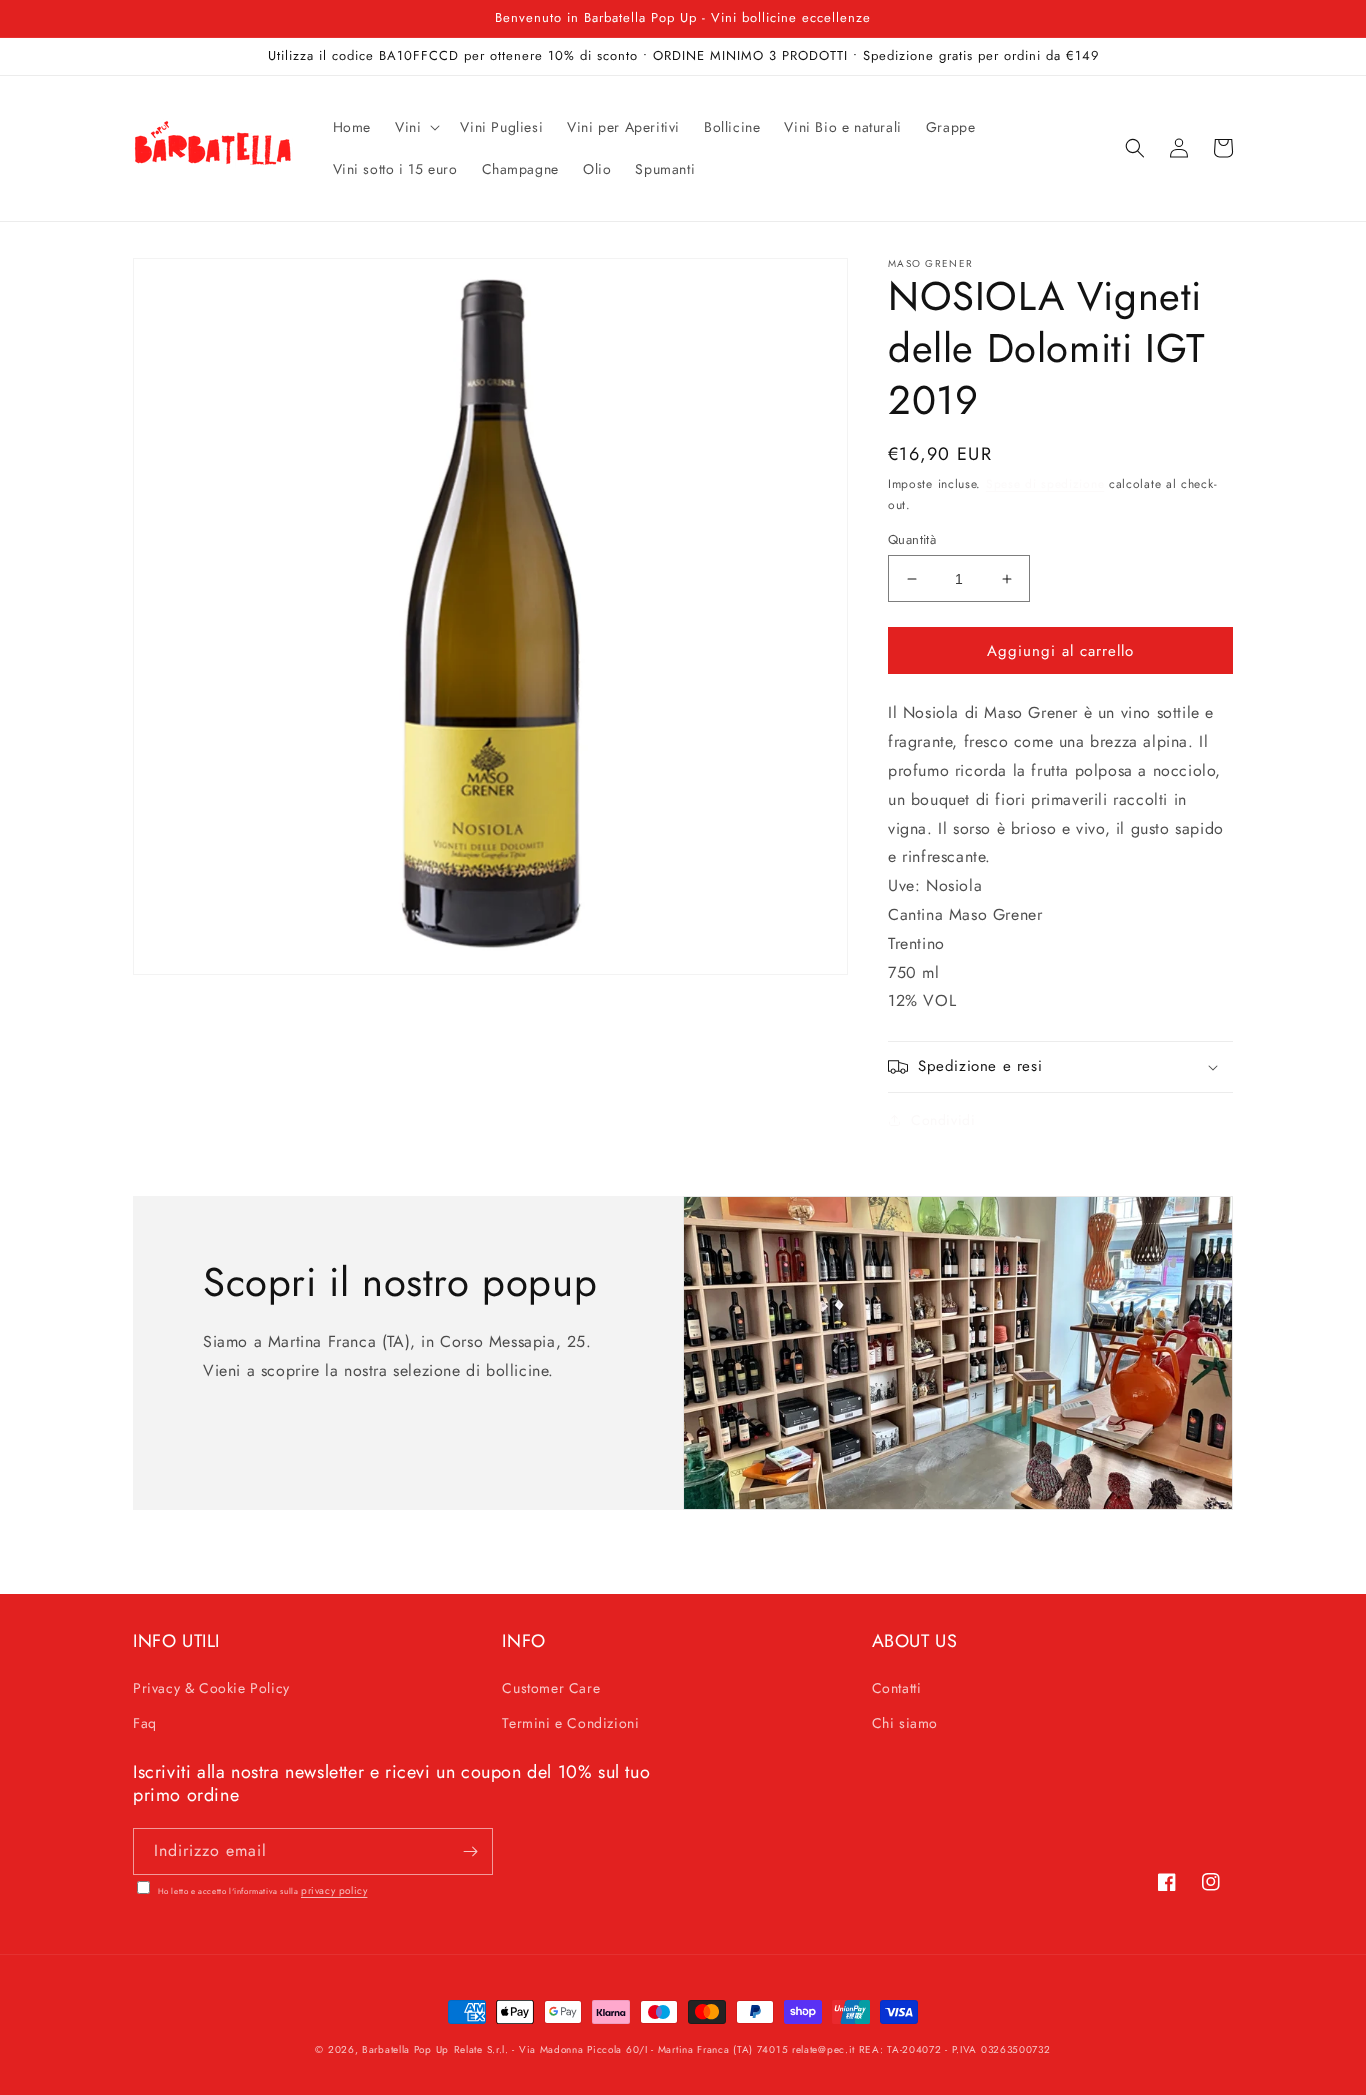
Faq (145, 1723)
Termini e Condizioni (570, 1723)
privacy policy (334, 1890)
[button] (415, 127)
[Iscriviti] (470, 1851)
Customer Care (551, 1688)
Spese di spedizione (1045, 484)
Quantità (912, 539)
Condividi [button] (943, 1120)
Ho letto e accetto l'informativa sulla (261, 1891)
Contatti (897, 1688)
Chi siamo (905, 1723)
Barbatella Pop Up (405, 2049)
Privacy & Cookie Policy (211, 1688)
